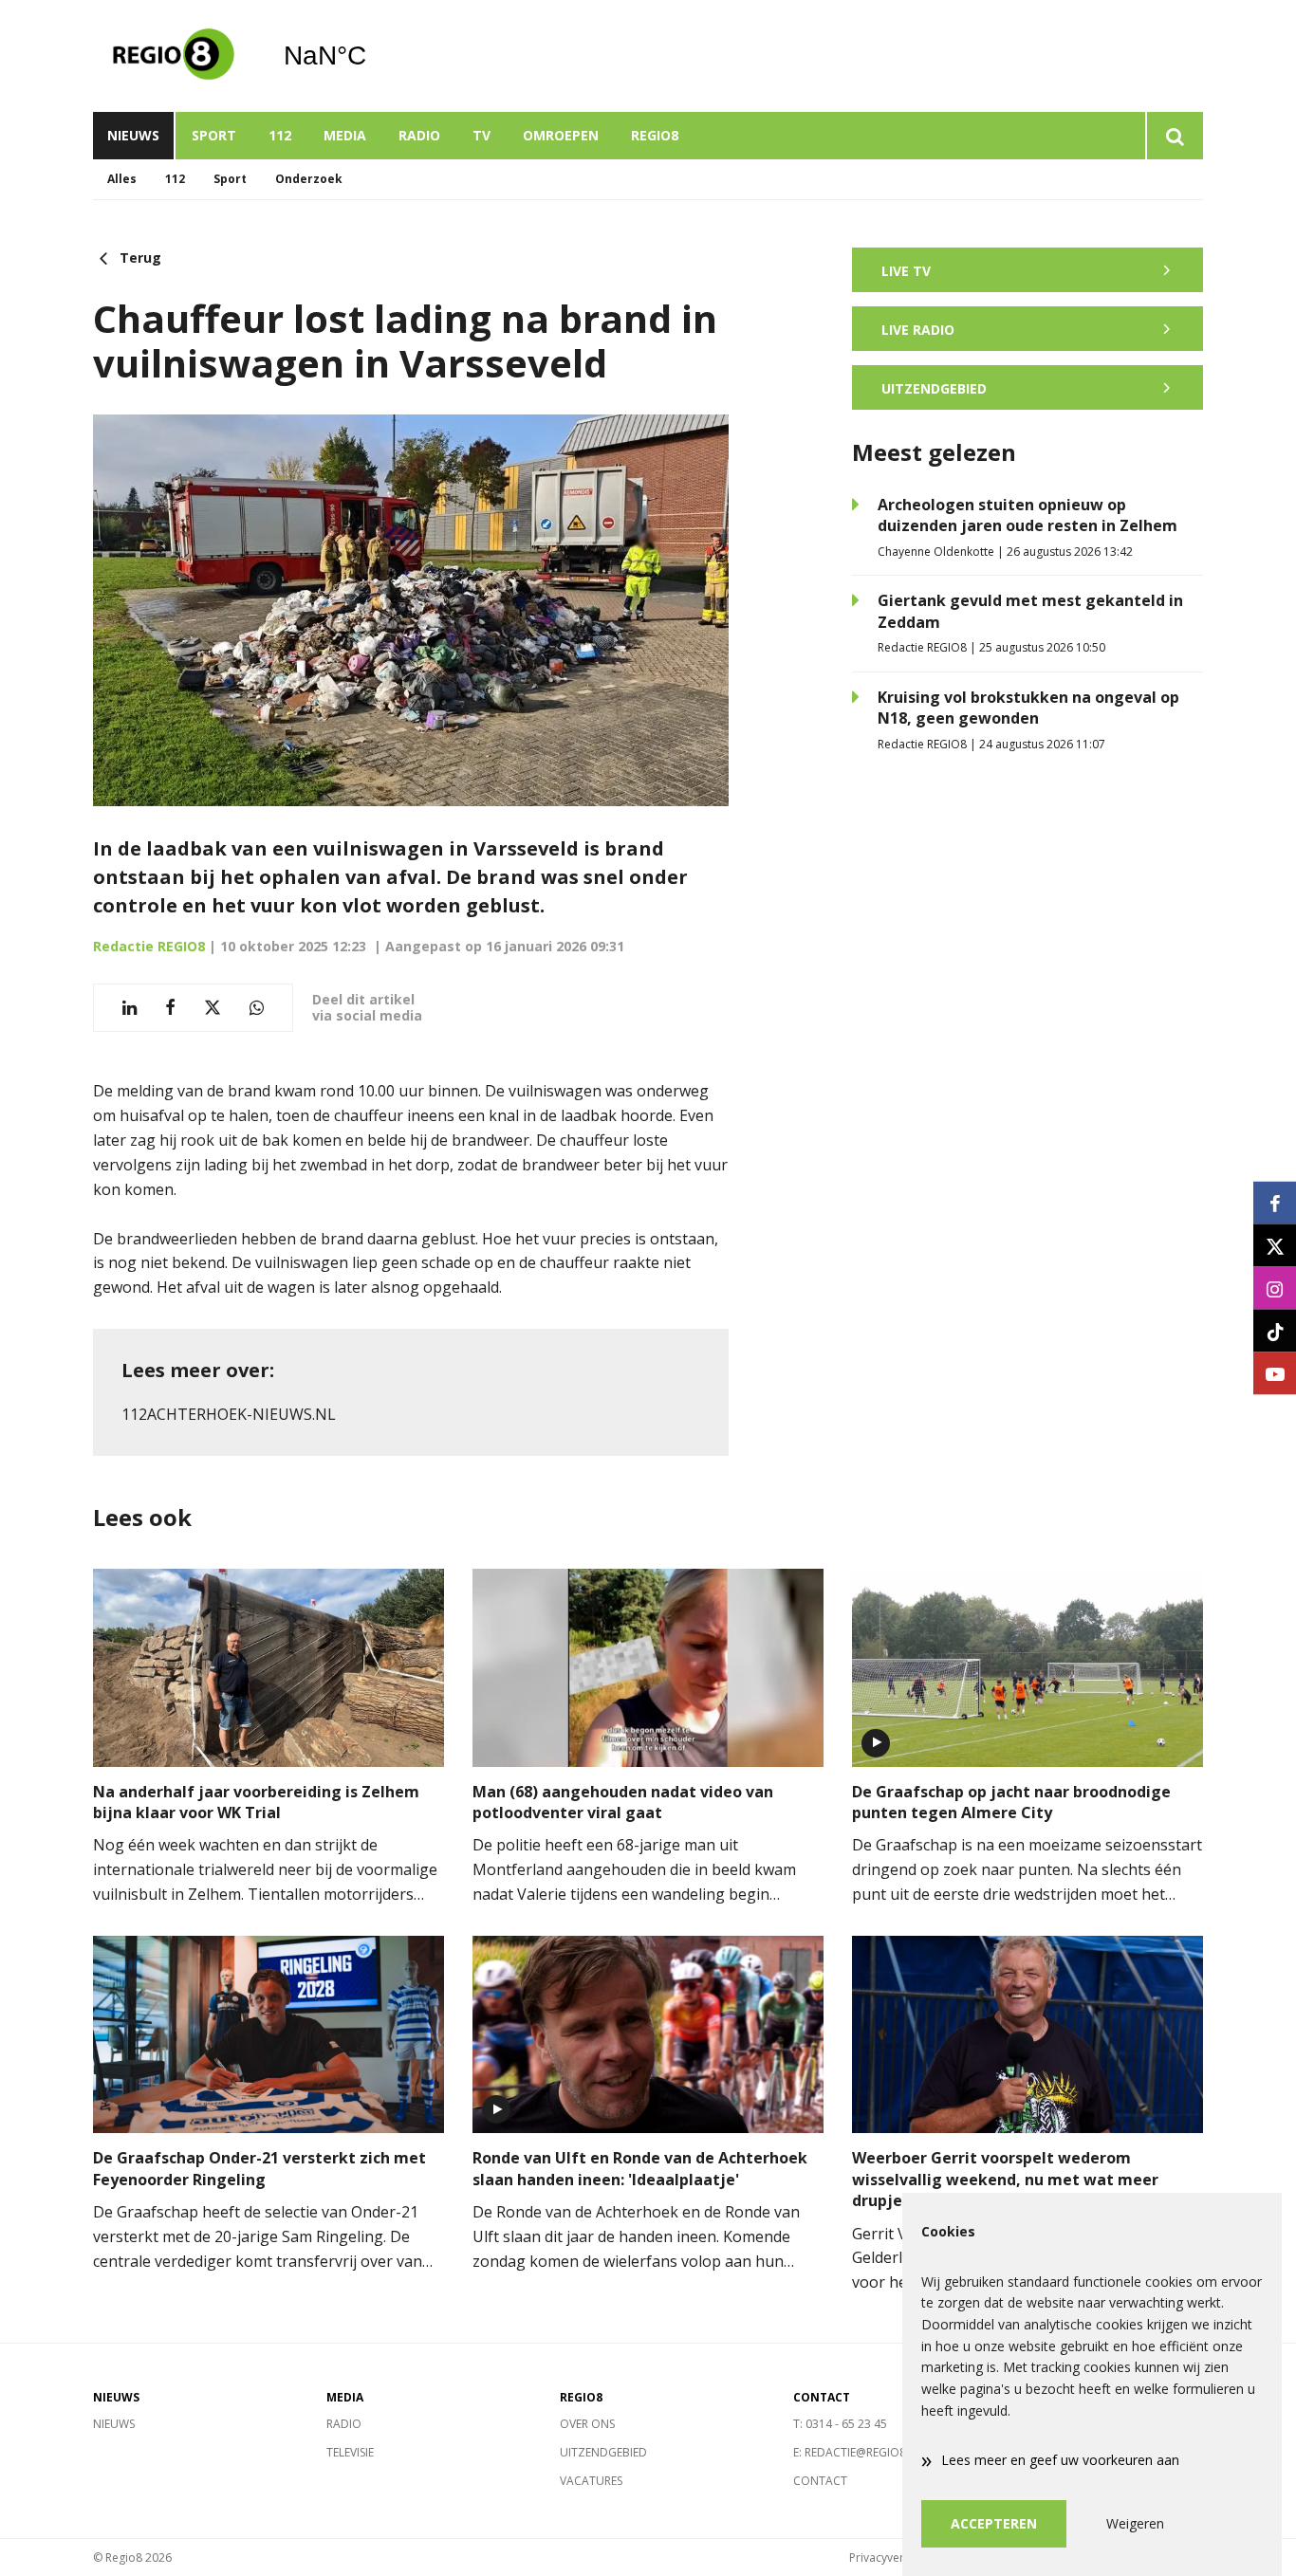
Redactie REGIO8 (149, 946)
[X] (1275, 1246)
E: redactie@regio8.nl (858, 2452)
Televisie (350, 2452)
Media (345, 135)
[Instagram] (1275, 1288)
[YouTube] (1275, 1374)
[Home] (174, 56)
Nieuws (133, 135)
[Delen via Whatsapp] (257, 1008)
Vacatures (591, 2481)
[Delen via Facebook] (170, 1008)
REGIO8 (655, 135)
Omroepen (561, 135)
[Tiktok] (1275, 1331)
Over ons (587, 2424)
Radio (419, 135)
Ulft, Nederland (373, 56)
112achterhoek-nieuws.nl (229, 1414)
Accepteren (994, 2523)
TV (481, 135)
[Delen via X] (213, 1008)
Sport (214, 135)
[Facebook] (1275, 1203)
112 (280, 135)
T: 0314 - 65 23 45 (840, 2424)
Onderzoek (309, 179)
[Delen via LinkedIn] (130, 1008)
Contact (820, 2481)
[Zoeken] (1174, 136)
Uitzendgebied (603, 2452)
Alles (122, 179)
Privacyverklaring (895, 2558)
